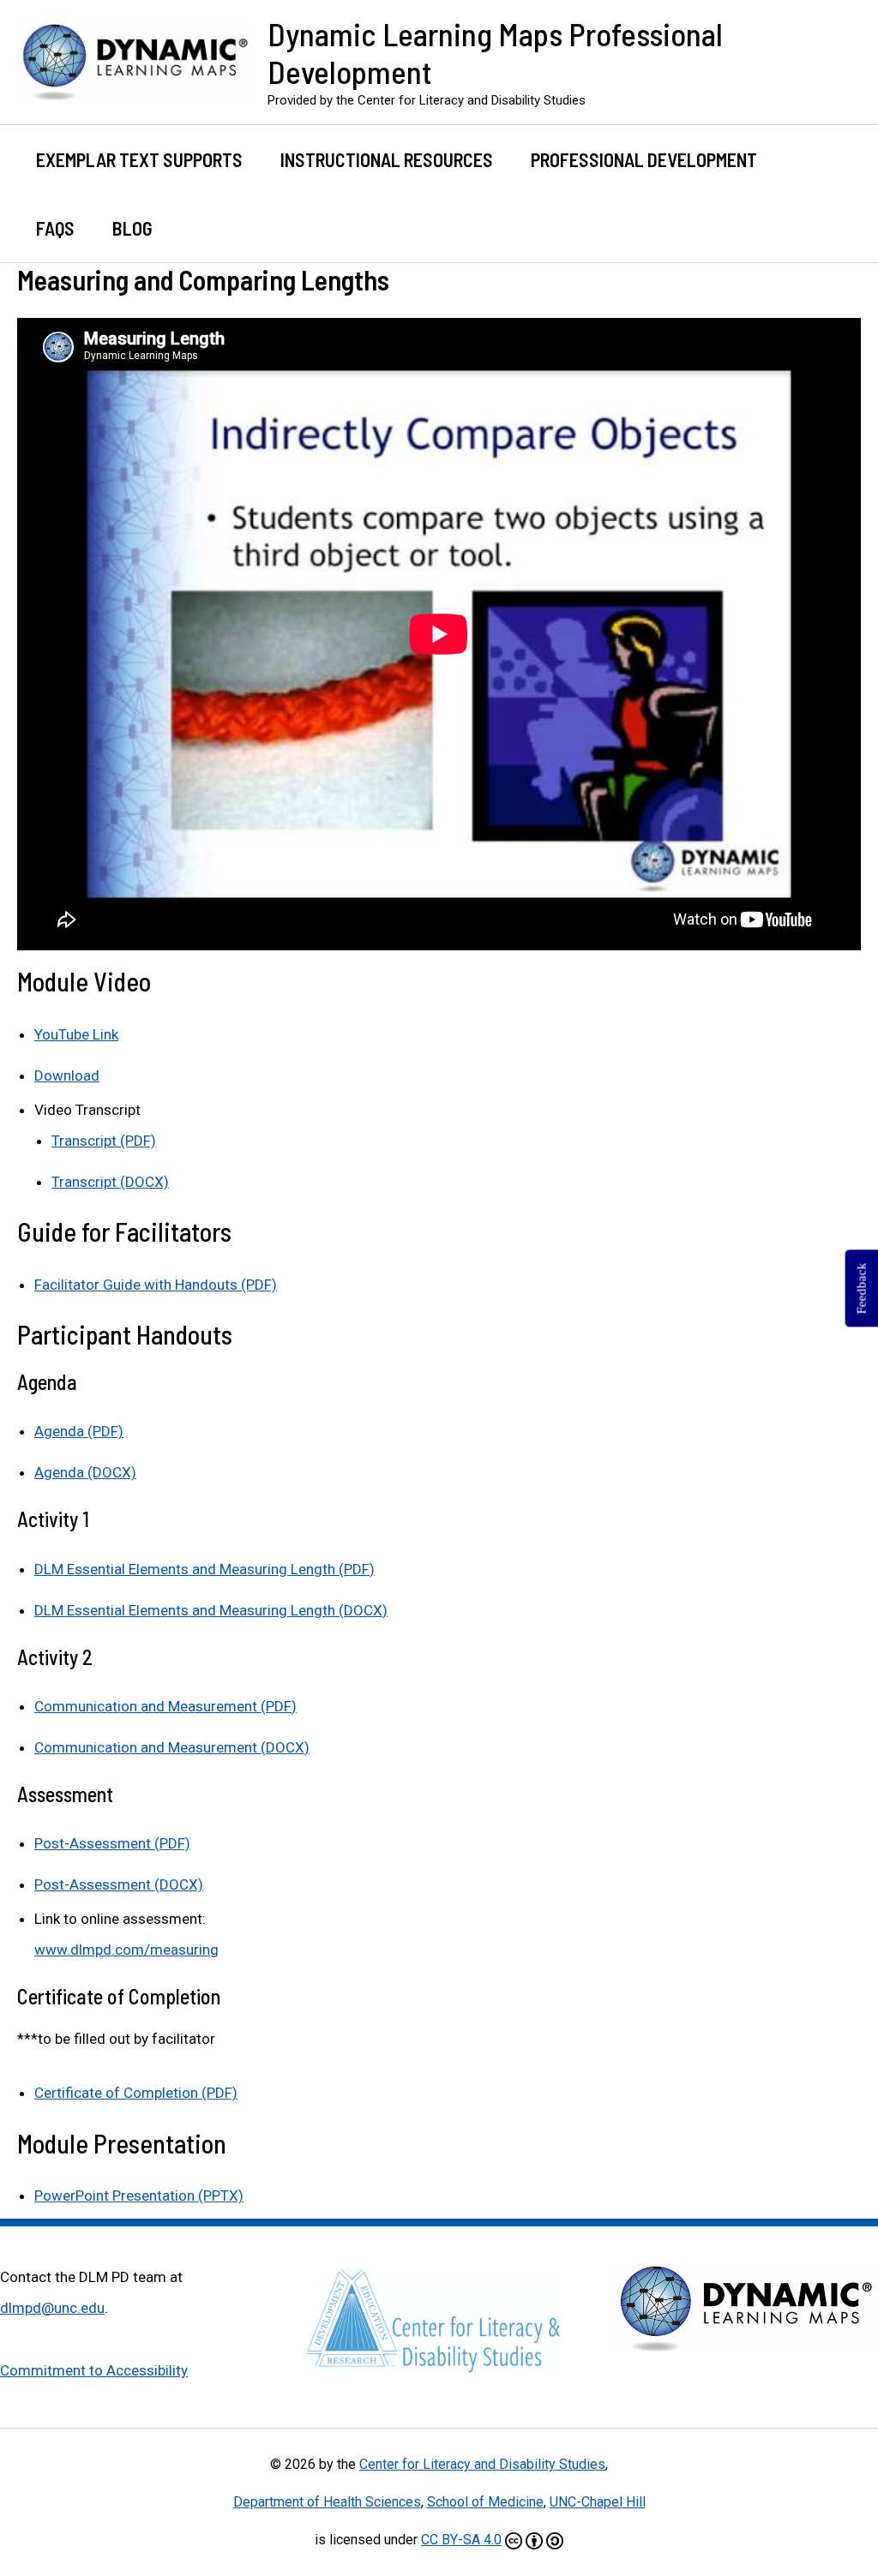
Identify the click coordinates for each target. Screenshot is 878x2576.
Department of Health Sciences (327, 2502)
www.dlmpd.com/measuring (126, 1950)
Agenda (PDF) (79, 1431)
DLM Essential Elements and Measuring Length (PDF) (204, 1569)
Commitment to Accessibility (94, 2370)
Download (67, 1075)
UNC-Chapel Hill (598, 2502)
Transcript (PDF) (104, 1141)
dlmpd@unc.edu (52, 2308)
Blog (132, 228)
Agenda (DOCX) (85, 1472)
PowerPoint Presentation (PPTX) (139, 2196)
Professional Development (644, 159)
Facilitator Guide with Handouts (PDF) (156, 1285)
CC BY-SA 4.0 (461, 2540)
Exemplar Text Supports (139, 159)
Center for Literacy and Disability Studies (482, 2464)
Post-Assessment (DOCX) (119, 1884)
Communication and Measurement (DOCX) (172, 1747)
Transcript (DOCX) (110, 1182)
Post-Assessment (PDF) (112, 1843)
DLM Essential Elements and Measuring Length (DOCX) (211, 1610)
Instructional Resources (387, 159)
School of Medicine (485, 2502)
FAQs (55, 228)
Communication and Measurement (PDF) (165, 1706)
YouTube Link (76, 1034)
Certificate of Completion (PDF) (136, 2093)
